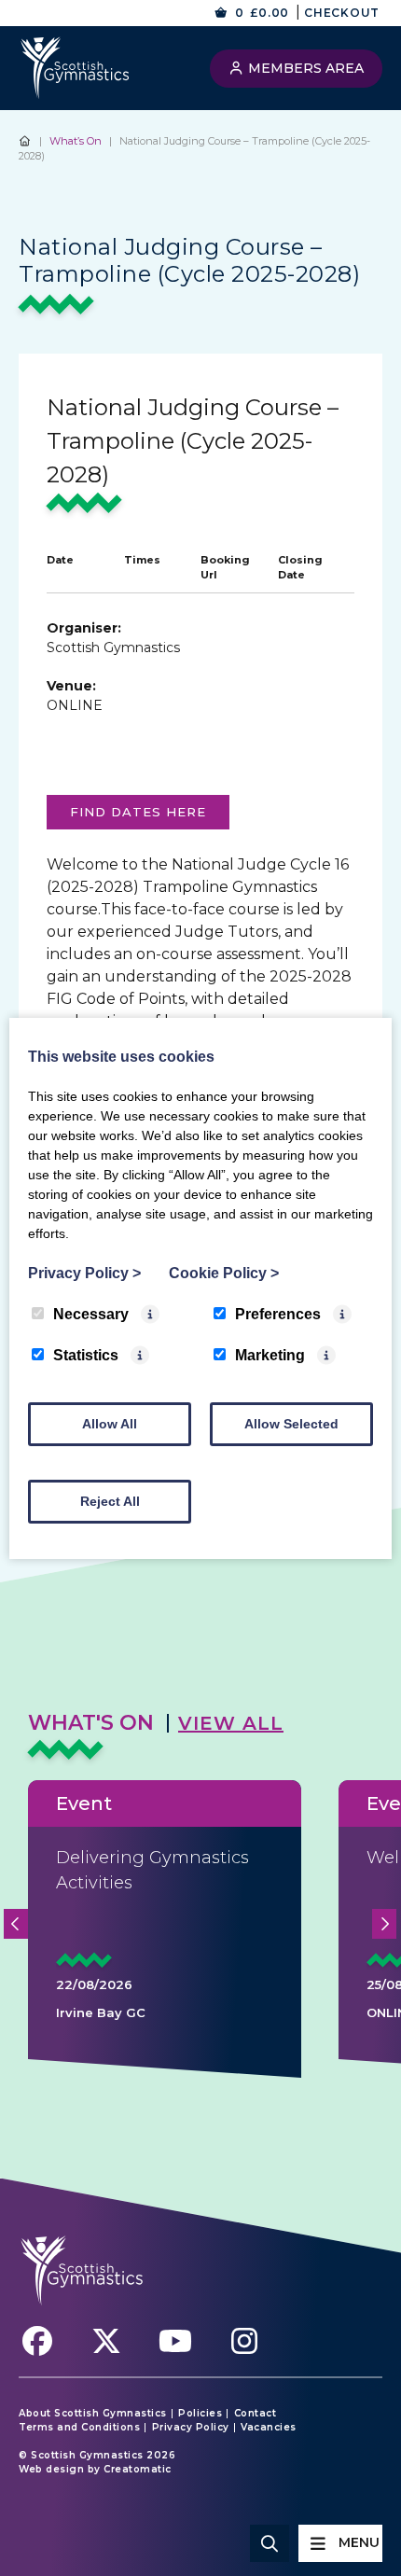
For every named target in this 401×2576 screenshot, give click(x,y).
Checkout (342, 13)
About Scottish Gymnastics (93, 2414)
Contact (256, 2414)
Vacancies (269, 2428)
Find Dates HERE (138, 812)
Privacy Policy (191, 2428)
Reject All (110, 1501)
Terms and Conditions (79, 2428)
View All (231, 1723)
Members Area (304, 68)
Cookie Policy (224, 1273)
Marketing (270, 1355)
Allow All (110, 1424)
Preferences (278, 1314)
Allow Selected (291, 1424)
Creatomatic (138, 2469)
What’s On (76, 141)
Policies (200, 2414)
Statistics (86, 1355)
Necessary (91, 1314)
